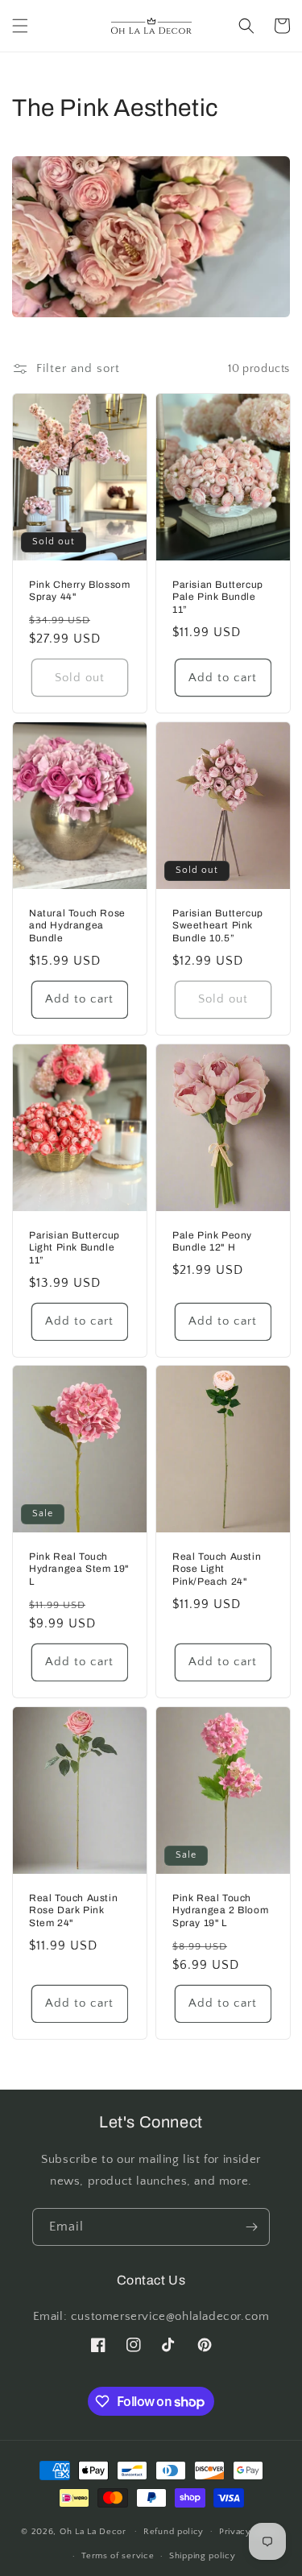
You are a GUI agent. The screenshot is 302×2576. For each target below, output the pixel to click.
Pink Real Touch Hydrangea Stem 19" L (79, 1569)
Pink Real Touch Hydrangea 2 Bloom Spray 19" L (220, 1910)
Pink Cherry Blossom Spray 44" (79, 591)
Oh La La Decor (93, 2531)
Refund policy (174, 2532)
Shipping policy (203, 2556)
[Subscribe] (251, 2227)
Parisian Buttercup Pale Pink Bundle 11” (218, 597)
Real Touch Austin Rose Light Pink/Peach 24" (217, 1569)
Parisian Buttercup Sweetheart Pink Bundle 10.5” (218, 926)
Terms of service (118, 2556)
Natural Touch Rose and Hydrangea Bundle (77, 926)
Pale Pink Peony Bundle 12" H (212, 1242)
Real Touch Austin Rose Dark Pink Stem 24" (73, 1910)
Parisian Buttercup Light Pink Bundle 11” (74, 1248)
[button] (20, 26)
